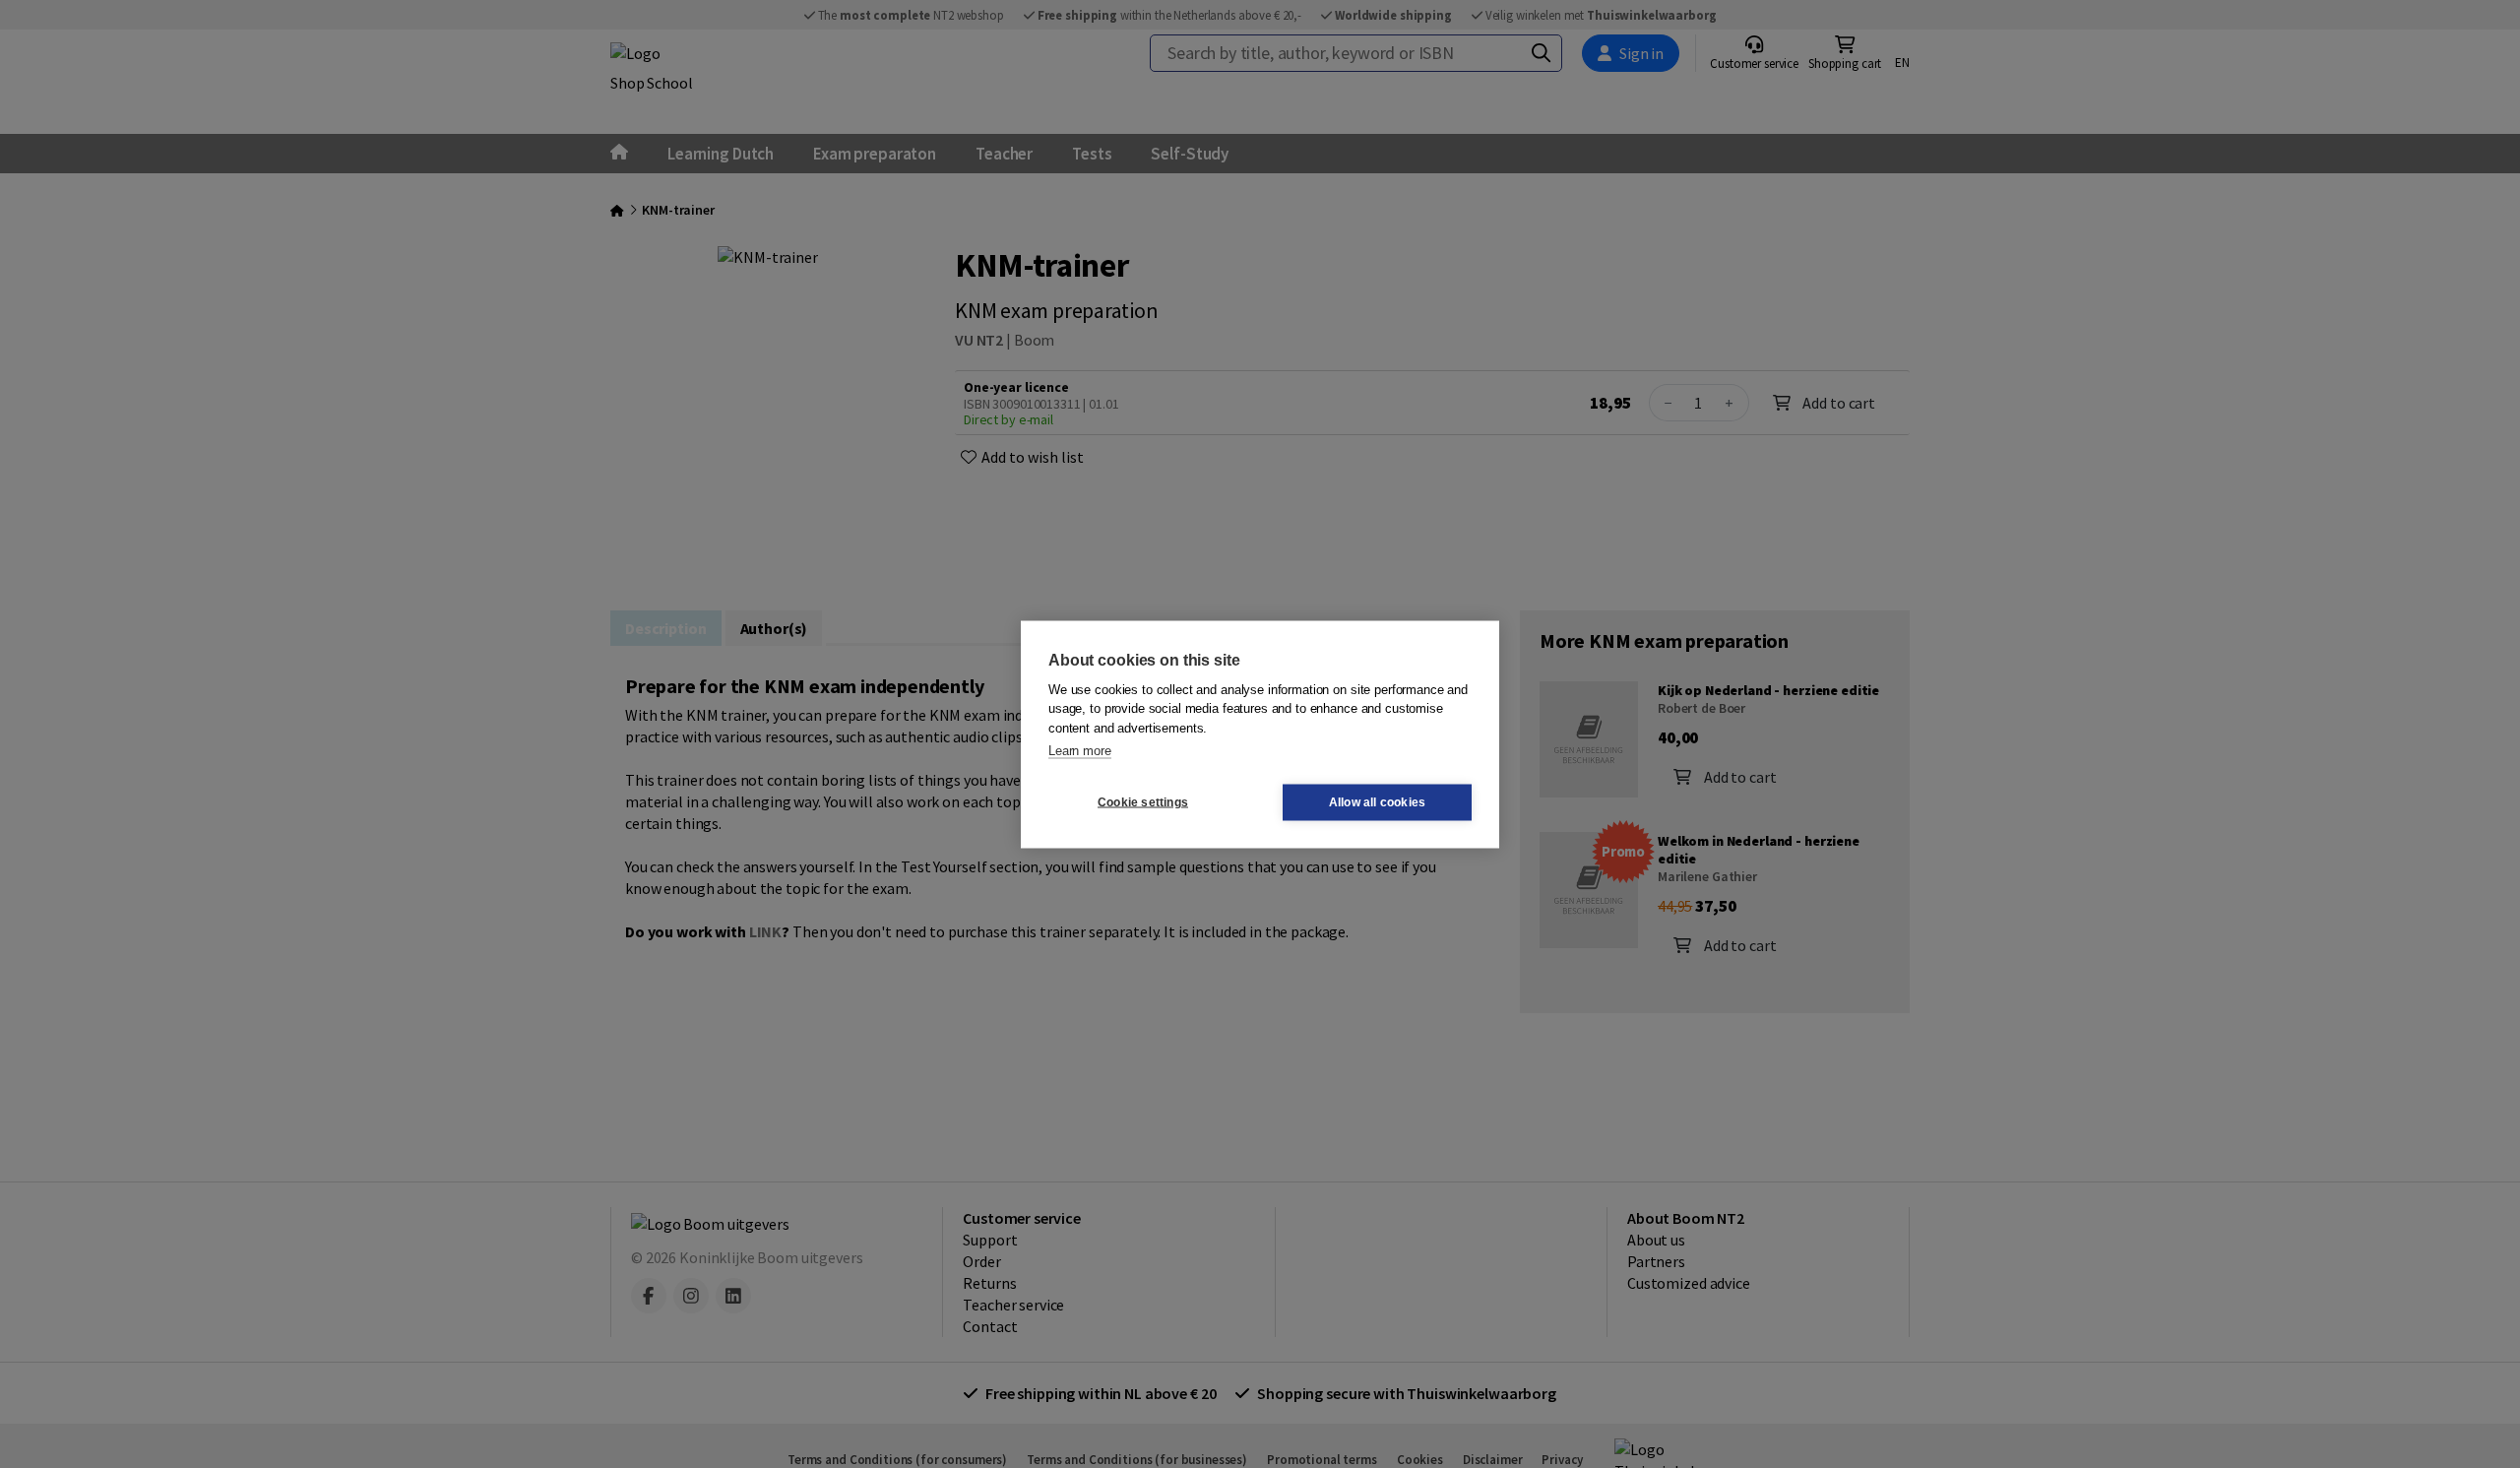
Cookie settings (1143, 802)
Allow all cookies (1377, 802)
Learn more (1080, 751)
